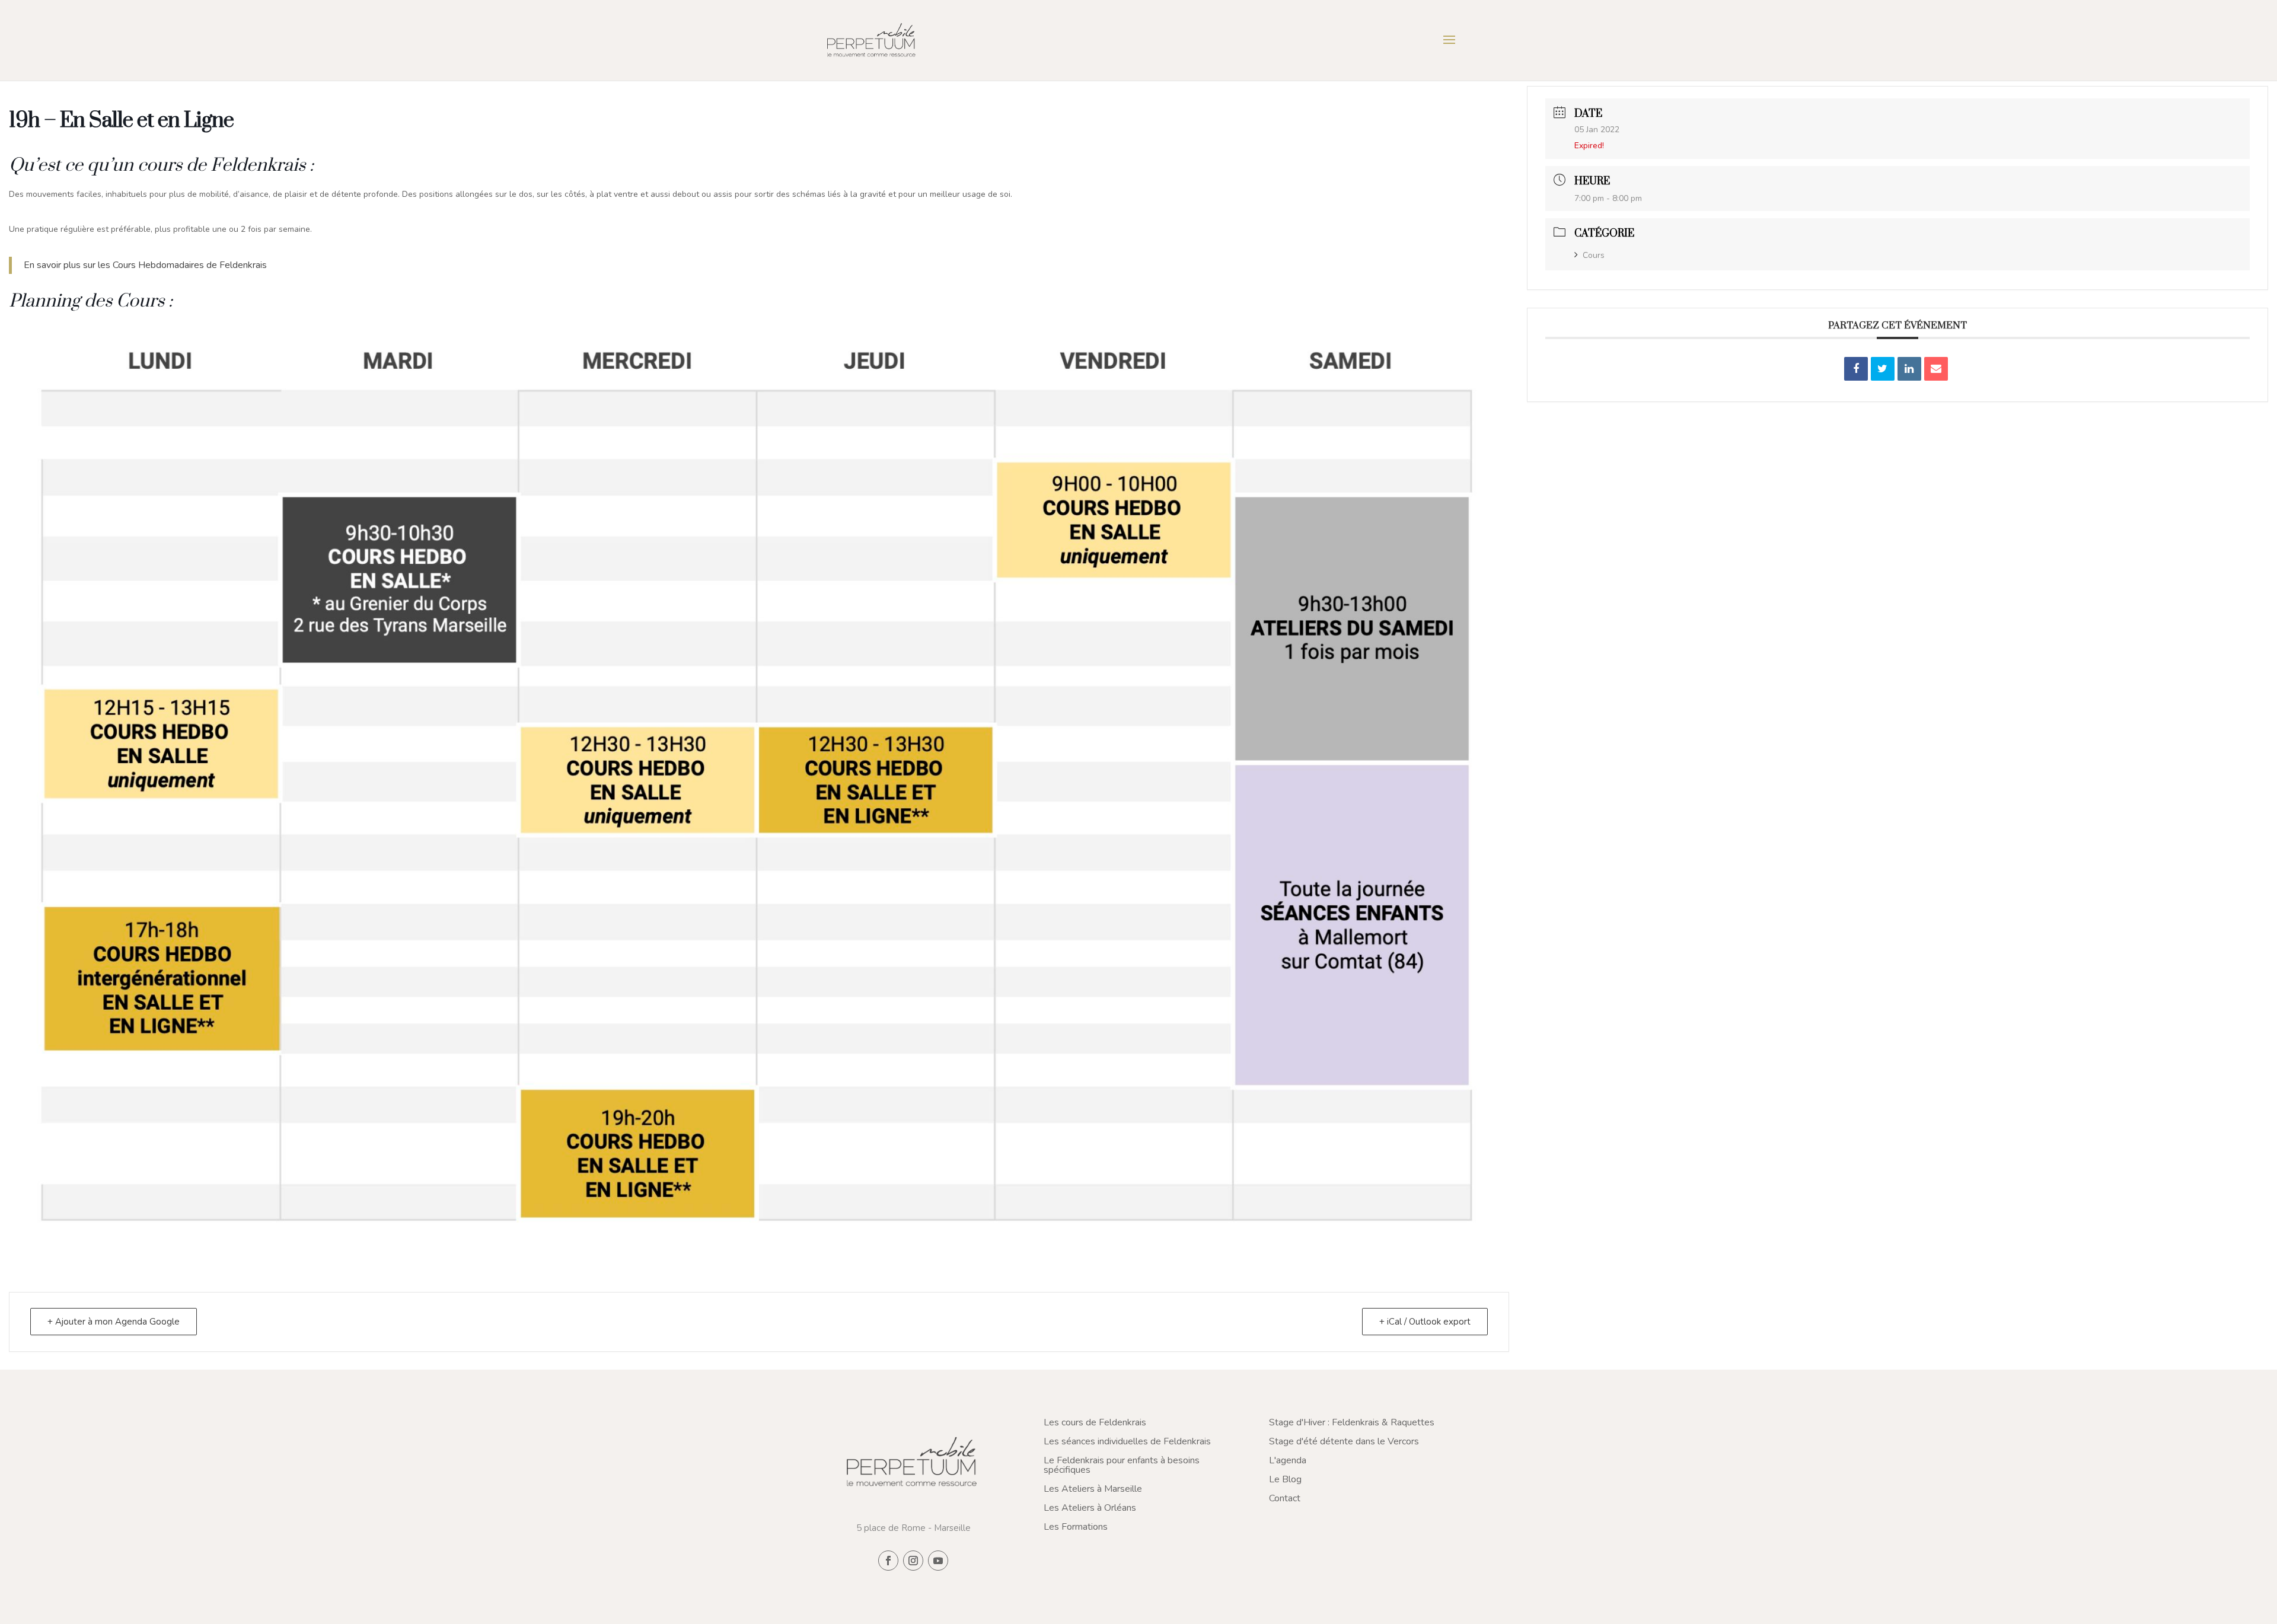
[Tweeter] (1883, 369)
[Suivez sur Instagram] (913, 1561)
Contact (1285, 1498)
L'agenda (1288, 1460)
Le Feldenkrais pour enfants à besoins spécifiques (1122, 1465)
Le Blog (1285, 1479)
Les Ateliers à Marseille (1093, 1489)
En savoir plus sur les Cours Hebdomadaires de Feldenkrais (146, 265)
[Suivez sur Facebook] (888, 1561)
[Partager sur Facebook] (1856, 369)
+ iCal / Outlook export (1425, 1322)
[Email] (1936, 369)
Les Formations (1076, 1527)
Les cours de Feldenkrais (1095, 1422)
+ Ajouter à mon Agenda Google (114, 1322)
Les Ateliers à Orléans (1090, 1508)
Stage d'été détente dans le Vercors (1344, 1441)
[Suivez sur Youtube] (938, 1561)
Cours (1594, 255)
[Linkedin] (1909, 369)
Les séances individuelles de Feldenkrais (1127, 1441)
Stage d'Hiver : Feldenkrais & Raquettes (1352, 1422)
